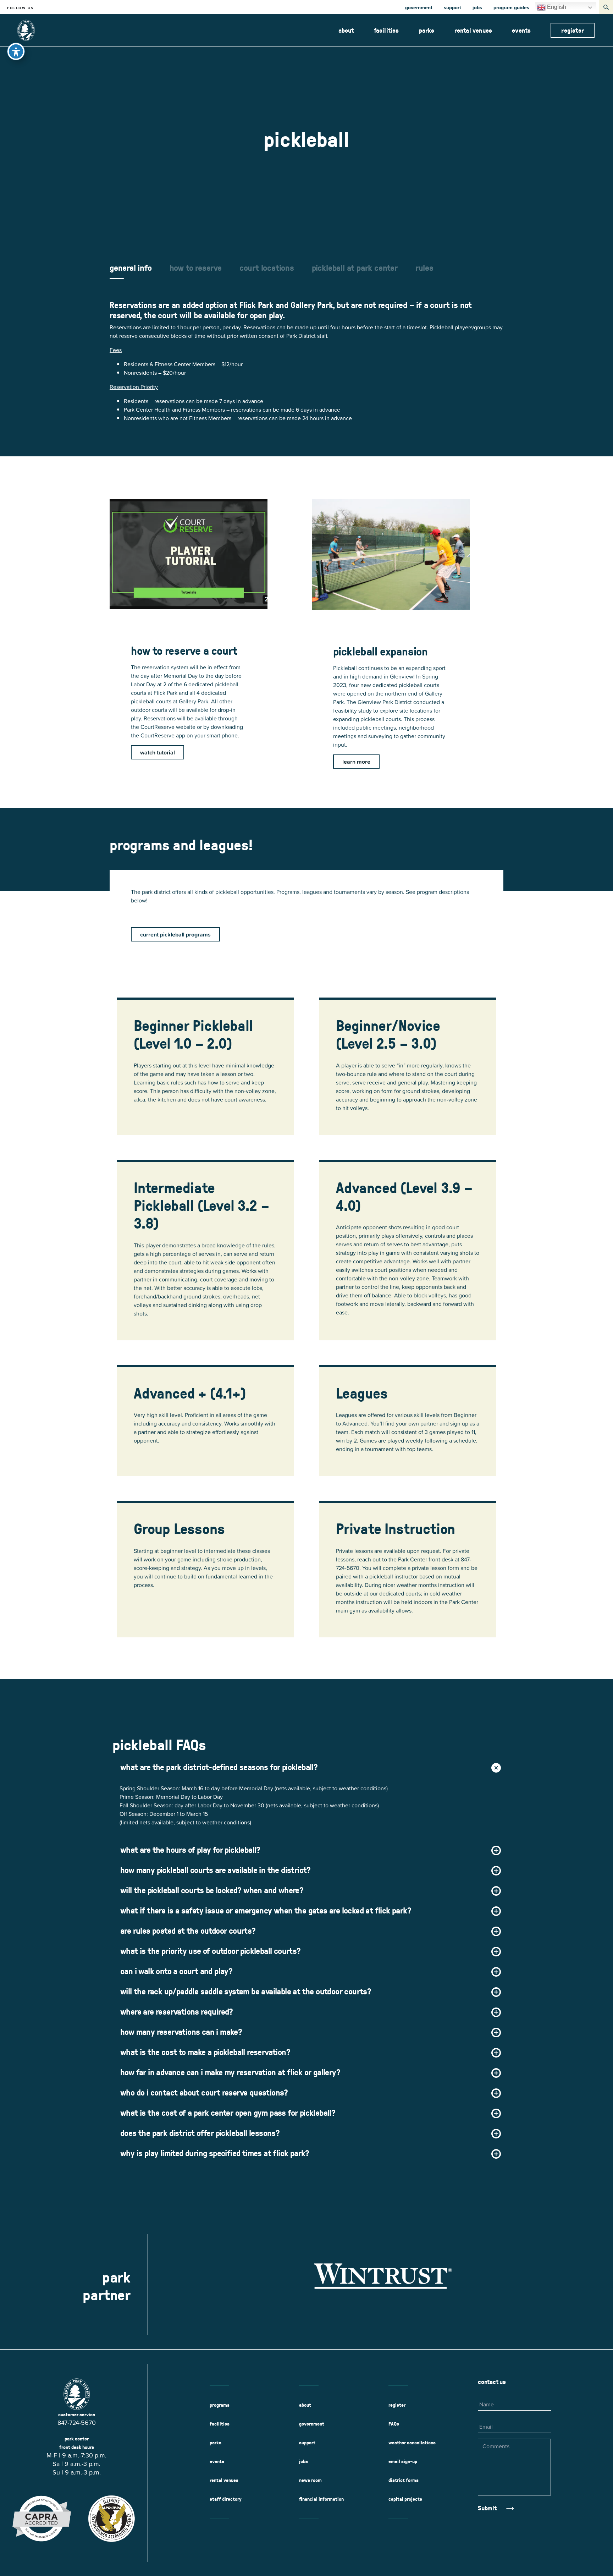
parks (427, 30)
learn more (356, 762)
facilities (386, 30)
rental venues (473, 30)
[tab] (131, 271)
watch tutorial (158, 752)
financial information (321, 2499)
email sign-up (403, 2461)
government (419, 7)
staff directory (226, 2499)
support (452, 7)
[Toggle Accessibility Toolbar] (16, 51)
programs (220, 2405)
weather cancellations (412, 2443)
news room (310, 2480)
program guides (511, 7)
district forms (404, 2480)
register (573, 30)
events (521, 30)
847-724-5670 (77, 2423)
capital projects (405, 2499)
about (346, 30)
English (556, 7)
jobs (477, 7)
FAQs (394, 2424)
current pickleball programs (175, 934)
